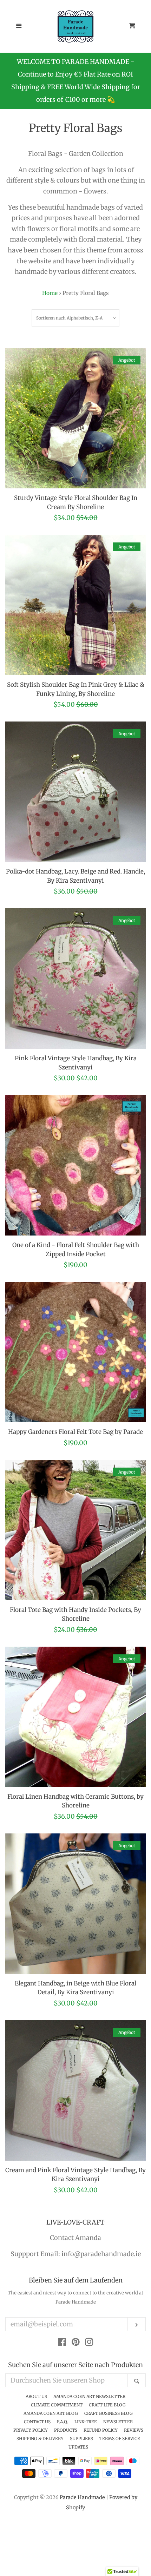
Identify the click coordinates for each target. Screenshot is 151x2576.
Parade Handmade (82, 2497)
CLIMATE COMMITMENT (57, 2405)
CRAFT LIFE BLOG (107, 2405)
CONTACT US (37, 2422)
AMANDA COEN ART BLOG (51, 2413)
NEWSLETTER (118, 2422)
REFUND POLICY (101, 2430)
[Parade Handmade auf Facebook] (62, 2343)
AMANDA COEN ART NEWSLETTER (89, 2396)
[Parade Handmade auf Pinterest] (76, 2343)
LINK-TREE (86, 2422)
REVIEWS (134, 2430)
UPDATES (78, 2447)
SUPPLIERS (81, 2439)
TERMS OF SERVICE (120, 2439)
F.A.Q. (63, 2422)
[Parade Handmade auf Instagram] (89, 2343)
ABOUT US (36, 2396)
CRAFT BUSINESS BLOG (109, 2413)
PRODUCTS (66, 2430)
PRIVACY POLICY (31, 2430)
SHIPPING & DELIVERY (40, 2439)
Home (50, 293)
